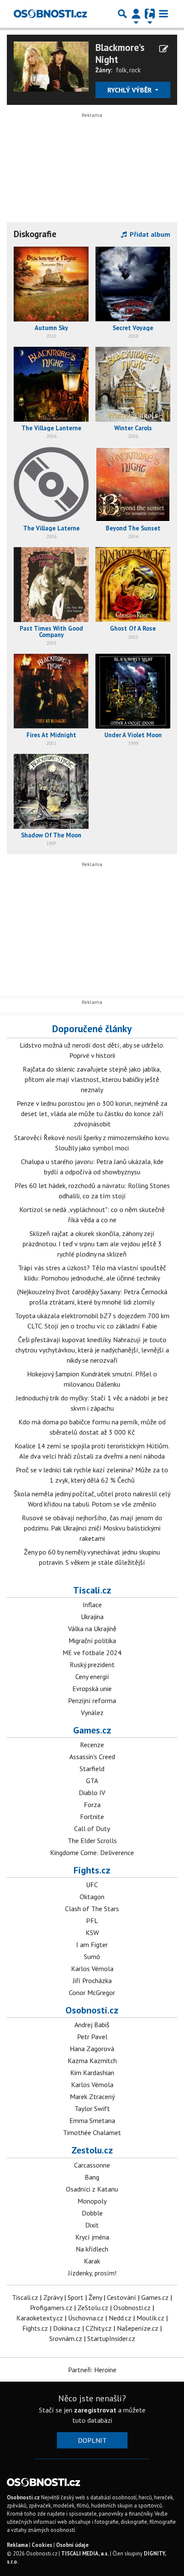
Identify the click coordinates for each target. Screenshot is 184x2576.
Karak (92, 2261)
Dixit (92, 2225)
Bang (92, 2177)
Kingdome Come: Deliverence (92, 1852)
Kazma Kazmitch (92, 2061)
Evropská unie (92, 1689)
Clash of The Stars (92, 1909)
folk (121, 70)
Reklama (17, 2545)
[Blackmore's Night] (51, 66)
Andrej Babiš (92, 2025)
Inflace (92, 1605)
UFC (92, 1885)
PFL (92, 1921)
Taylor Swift (92, 2108)
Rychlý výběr (130, 90)
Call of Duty (92, 1829)
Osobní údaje (72, 2545)
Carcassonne (92, 2165)
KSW (92, 1933)
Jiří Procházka (92, 1980)
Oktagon (92, 1897)
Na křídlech (92, 2249)
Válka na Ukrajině (92, 1629)
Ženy (95, 2297)
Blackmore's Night (120, 53)
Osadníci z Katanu (92, 2189)
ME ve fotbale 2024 (92, 1653)
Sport (76, 2297)
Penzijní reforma (92, 1700)
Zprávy (53, 2297)
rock (135, 70)
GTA (92, 1781)
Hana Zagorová (92, 2049)
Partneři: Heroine (92, 2370)
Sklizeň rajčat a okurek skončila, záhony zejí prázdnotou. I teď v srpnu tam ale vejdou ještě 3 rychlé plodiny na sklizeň (92, 1244)
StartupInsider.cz (111, 2338)
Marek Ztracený (92, 2097)
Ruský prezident (92, 1665)
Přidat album (149, 234)
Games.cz (92, 1730)
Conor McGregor (92, 1992)
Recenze (92, 1745)
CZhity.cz (99, 2328)
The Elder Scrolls (92, 1840)
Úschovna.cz (86, 2318)
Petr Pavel (92, 2037)
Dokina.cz (67, 2328)
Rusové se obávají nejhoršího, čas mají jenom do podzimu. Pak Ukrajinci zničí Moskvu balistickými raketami (92, 1528)
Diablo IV (92, 1793)
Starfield (92, 1769)
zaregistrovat (95, 2410)
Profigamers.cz (51, 2308)
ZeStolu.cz (93, 2308)
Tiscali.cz (92, 1590)
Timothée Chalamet (92, 2132)
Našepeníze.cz (138, 2328)
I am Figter (92, 1945)
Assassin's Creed (92, 1757)
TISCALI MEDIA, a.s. (85, 2554)
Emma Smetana (92, 2120)
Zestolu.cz (92, 2150)
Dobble (92, 2213)
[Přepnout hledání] (122, 14)
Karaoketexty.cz (40, 2318)
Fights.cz (92, 1870)
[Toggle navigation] (163, 14)
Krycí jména (92, 2237)
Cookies (42, 2545)
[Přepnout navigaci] (136, 14)
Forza (92, 1805)
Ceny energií (92, 1677)
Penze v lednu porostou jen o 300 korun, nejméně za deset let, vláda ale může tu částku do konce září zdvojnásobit (92, 1114)
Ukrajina (92, 1617)
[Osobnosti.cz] (50, 14)
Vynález (92, 1712)
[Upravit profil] (164, 49)
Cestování (122, 2297)
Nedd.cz (120, 2318)
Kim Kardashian (92, 2073)
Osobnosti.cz (92, 2010)
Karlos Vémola (92, 1968)
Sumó (92, 1957)
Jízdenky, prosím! (92, 2273)
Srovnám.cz (66, 2338)
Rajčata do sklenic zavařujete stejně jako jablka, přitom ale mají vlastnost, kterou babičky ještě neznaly (92, 1079)
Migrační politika (92, 1641)
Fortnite (92, 1817)
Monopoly (92, 2201)
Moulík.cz (150, 2318)
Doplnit (92, 2440)
